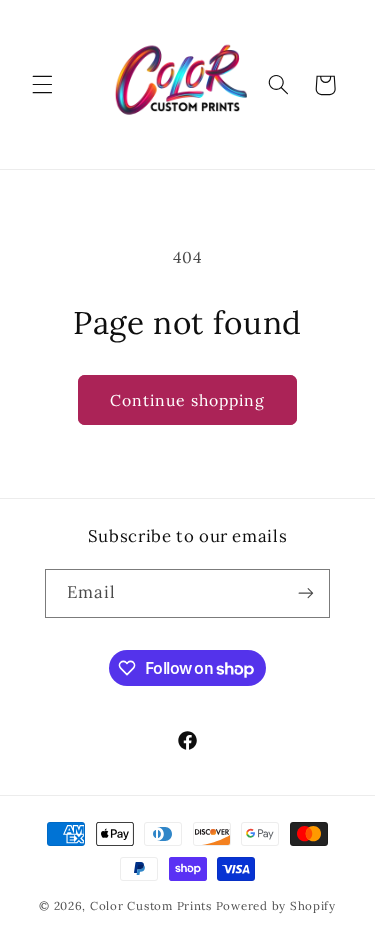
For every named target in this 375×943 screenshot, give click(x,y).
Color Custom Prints (151, 905)
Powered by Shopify (276, 905)
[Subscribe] (306, 593)
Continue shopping (188, 400)
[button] (42, 85)
